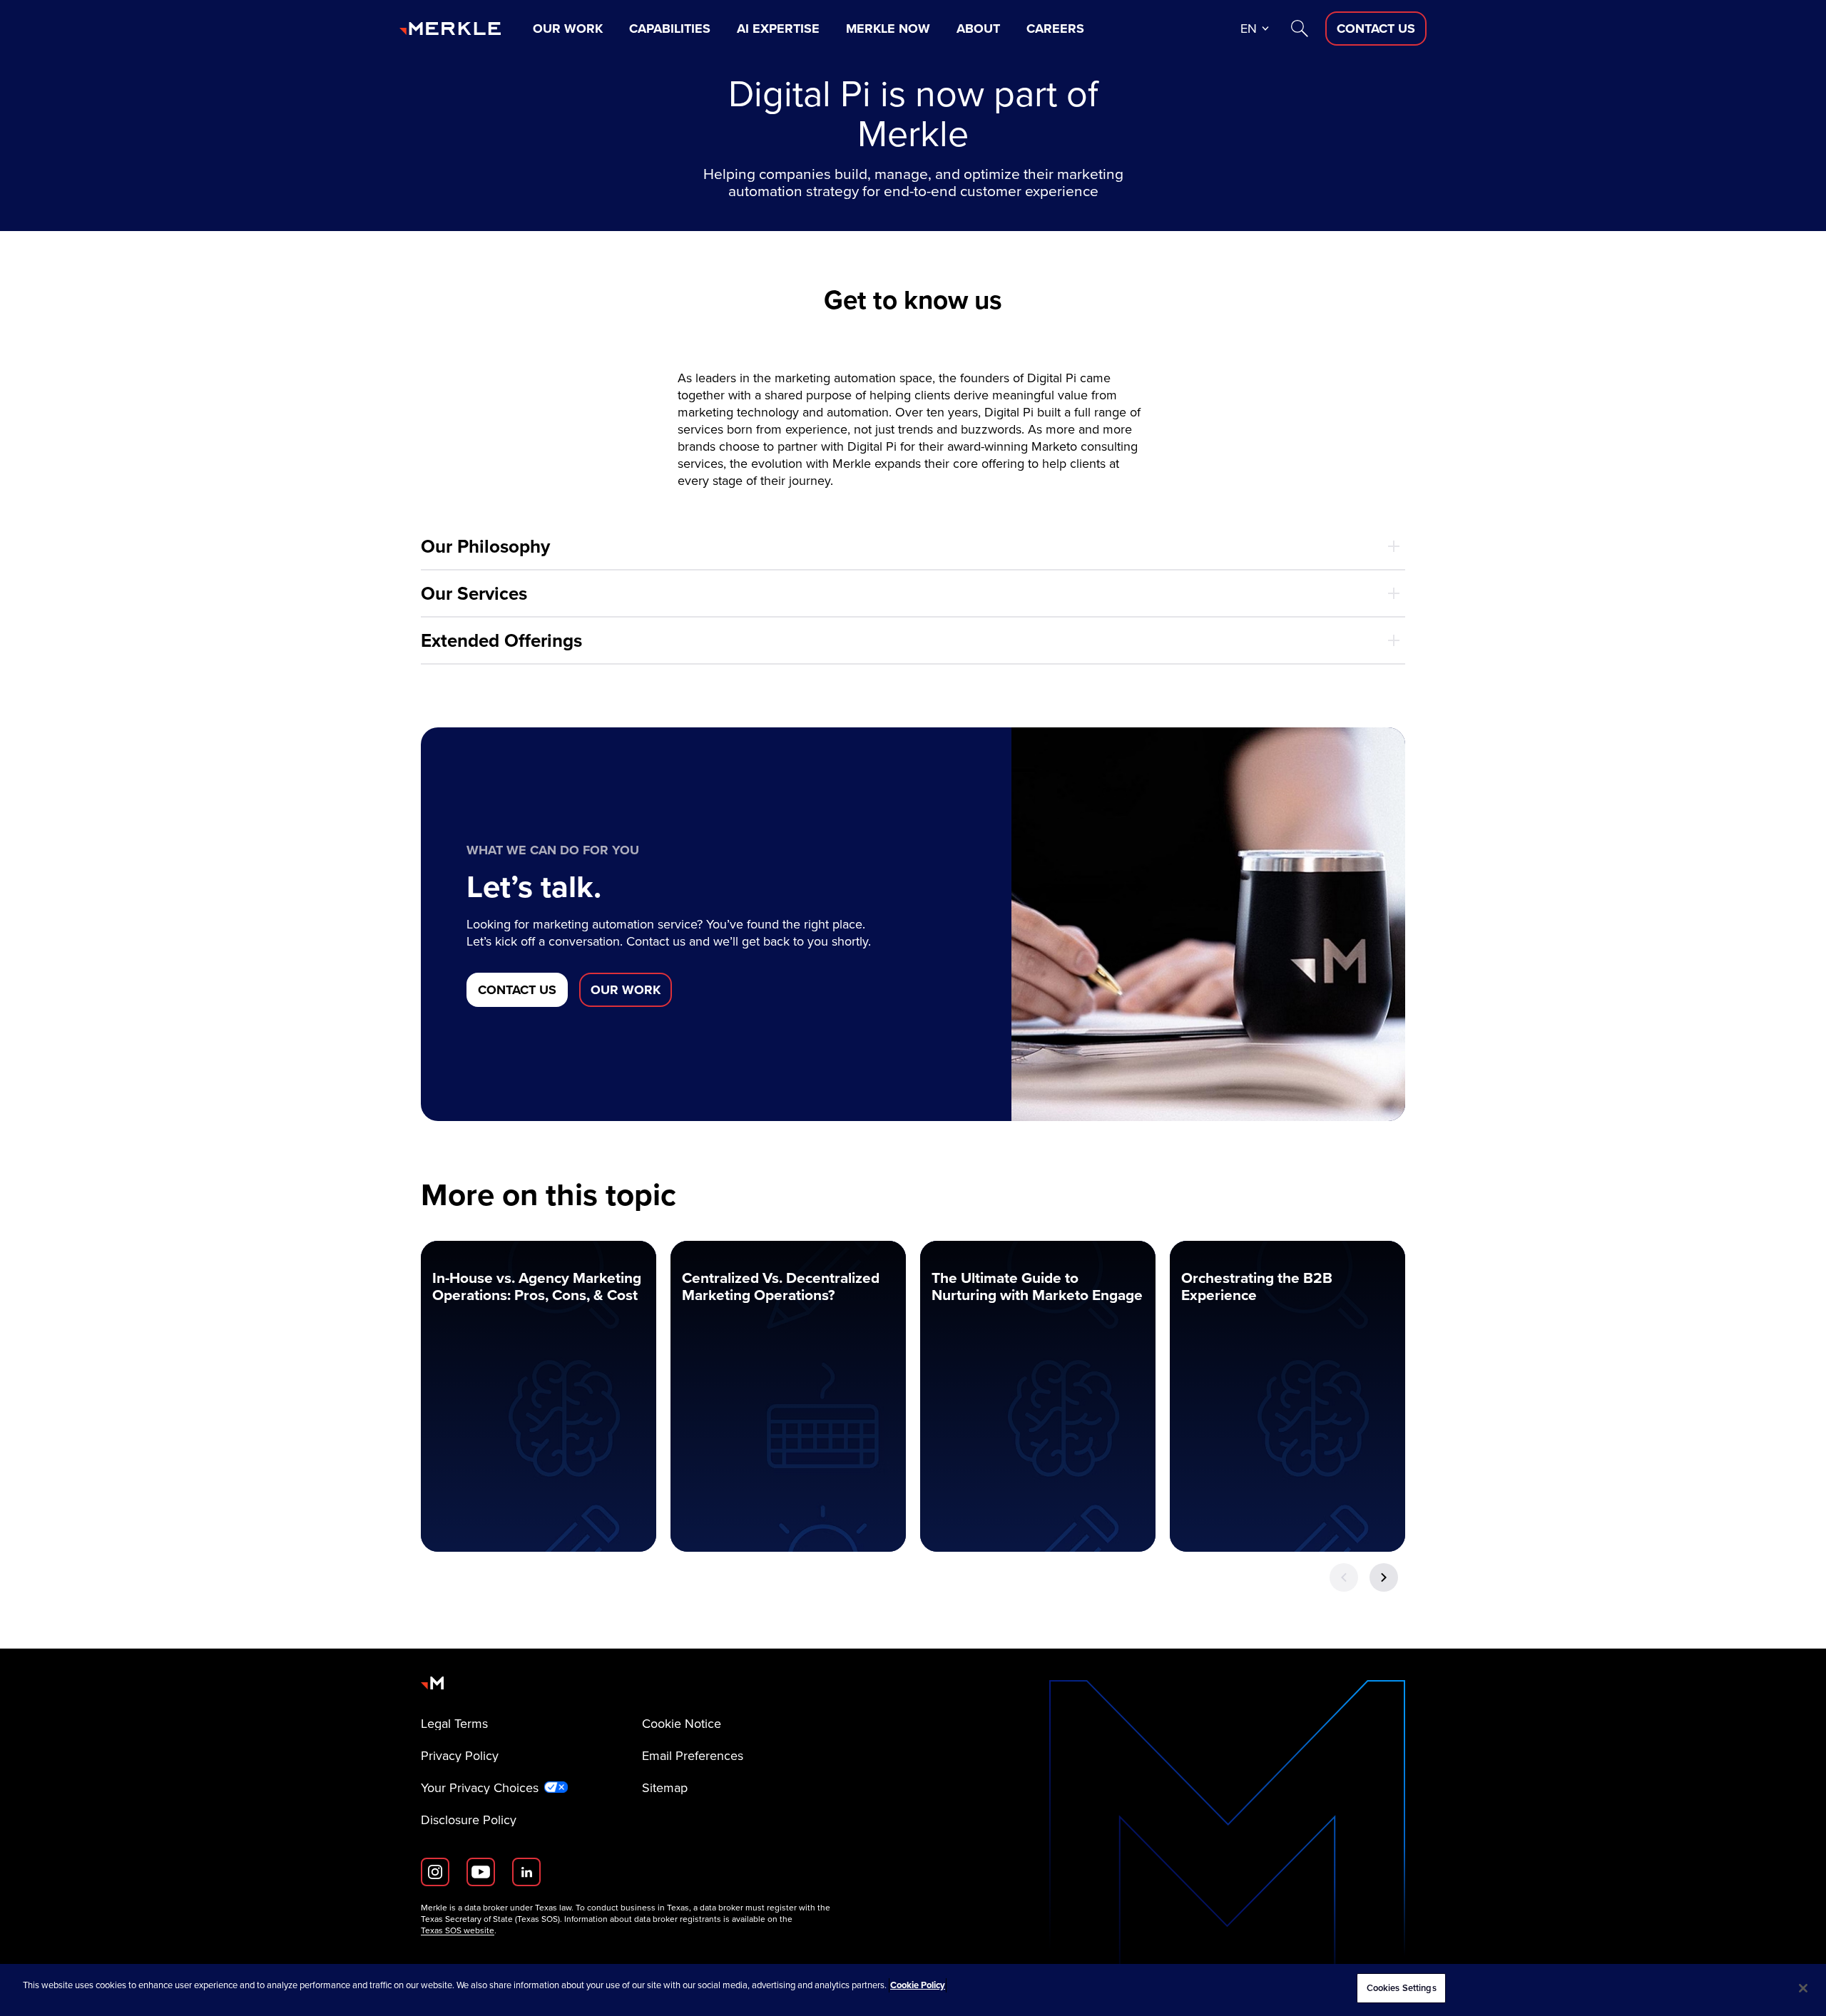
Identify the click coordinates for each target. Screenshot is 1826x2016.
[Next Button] (1384, 1577)
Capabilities (670, 29)
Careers (1055, 29)
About (978, 29)
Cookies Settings (1402, 1988)
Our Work (568, 29)
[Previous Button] (1344, 1577)
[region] (913, 1990)
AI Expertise (778, 29)
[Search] (1300, 29)
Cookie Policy (918, 1985)
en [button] (1249, 29)
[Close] (1803, 1988)
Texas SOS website (458, 1930)
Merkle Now (888, 29)
